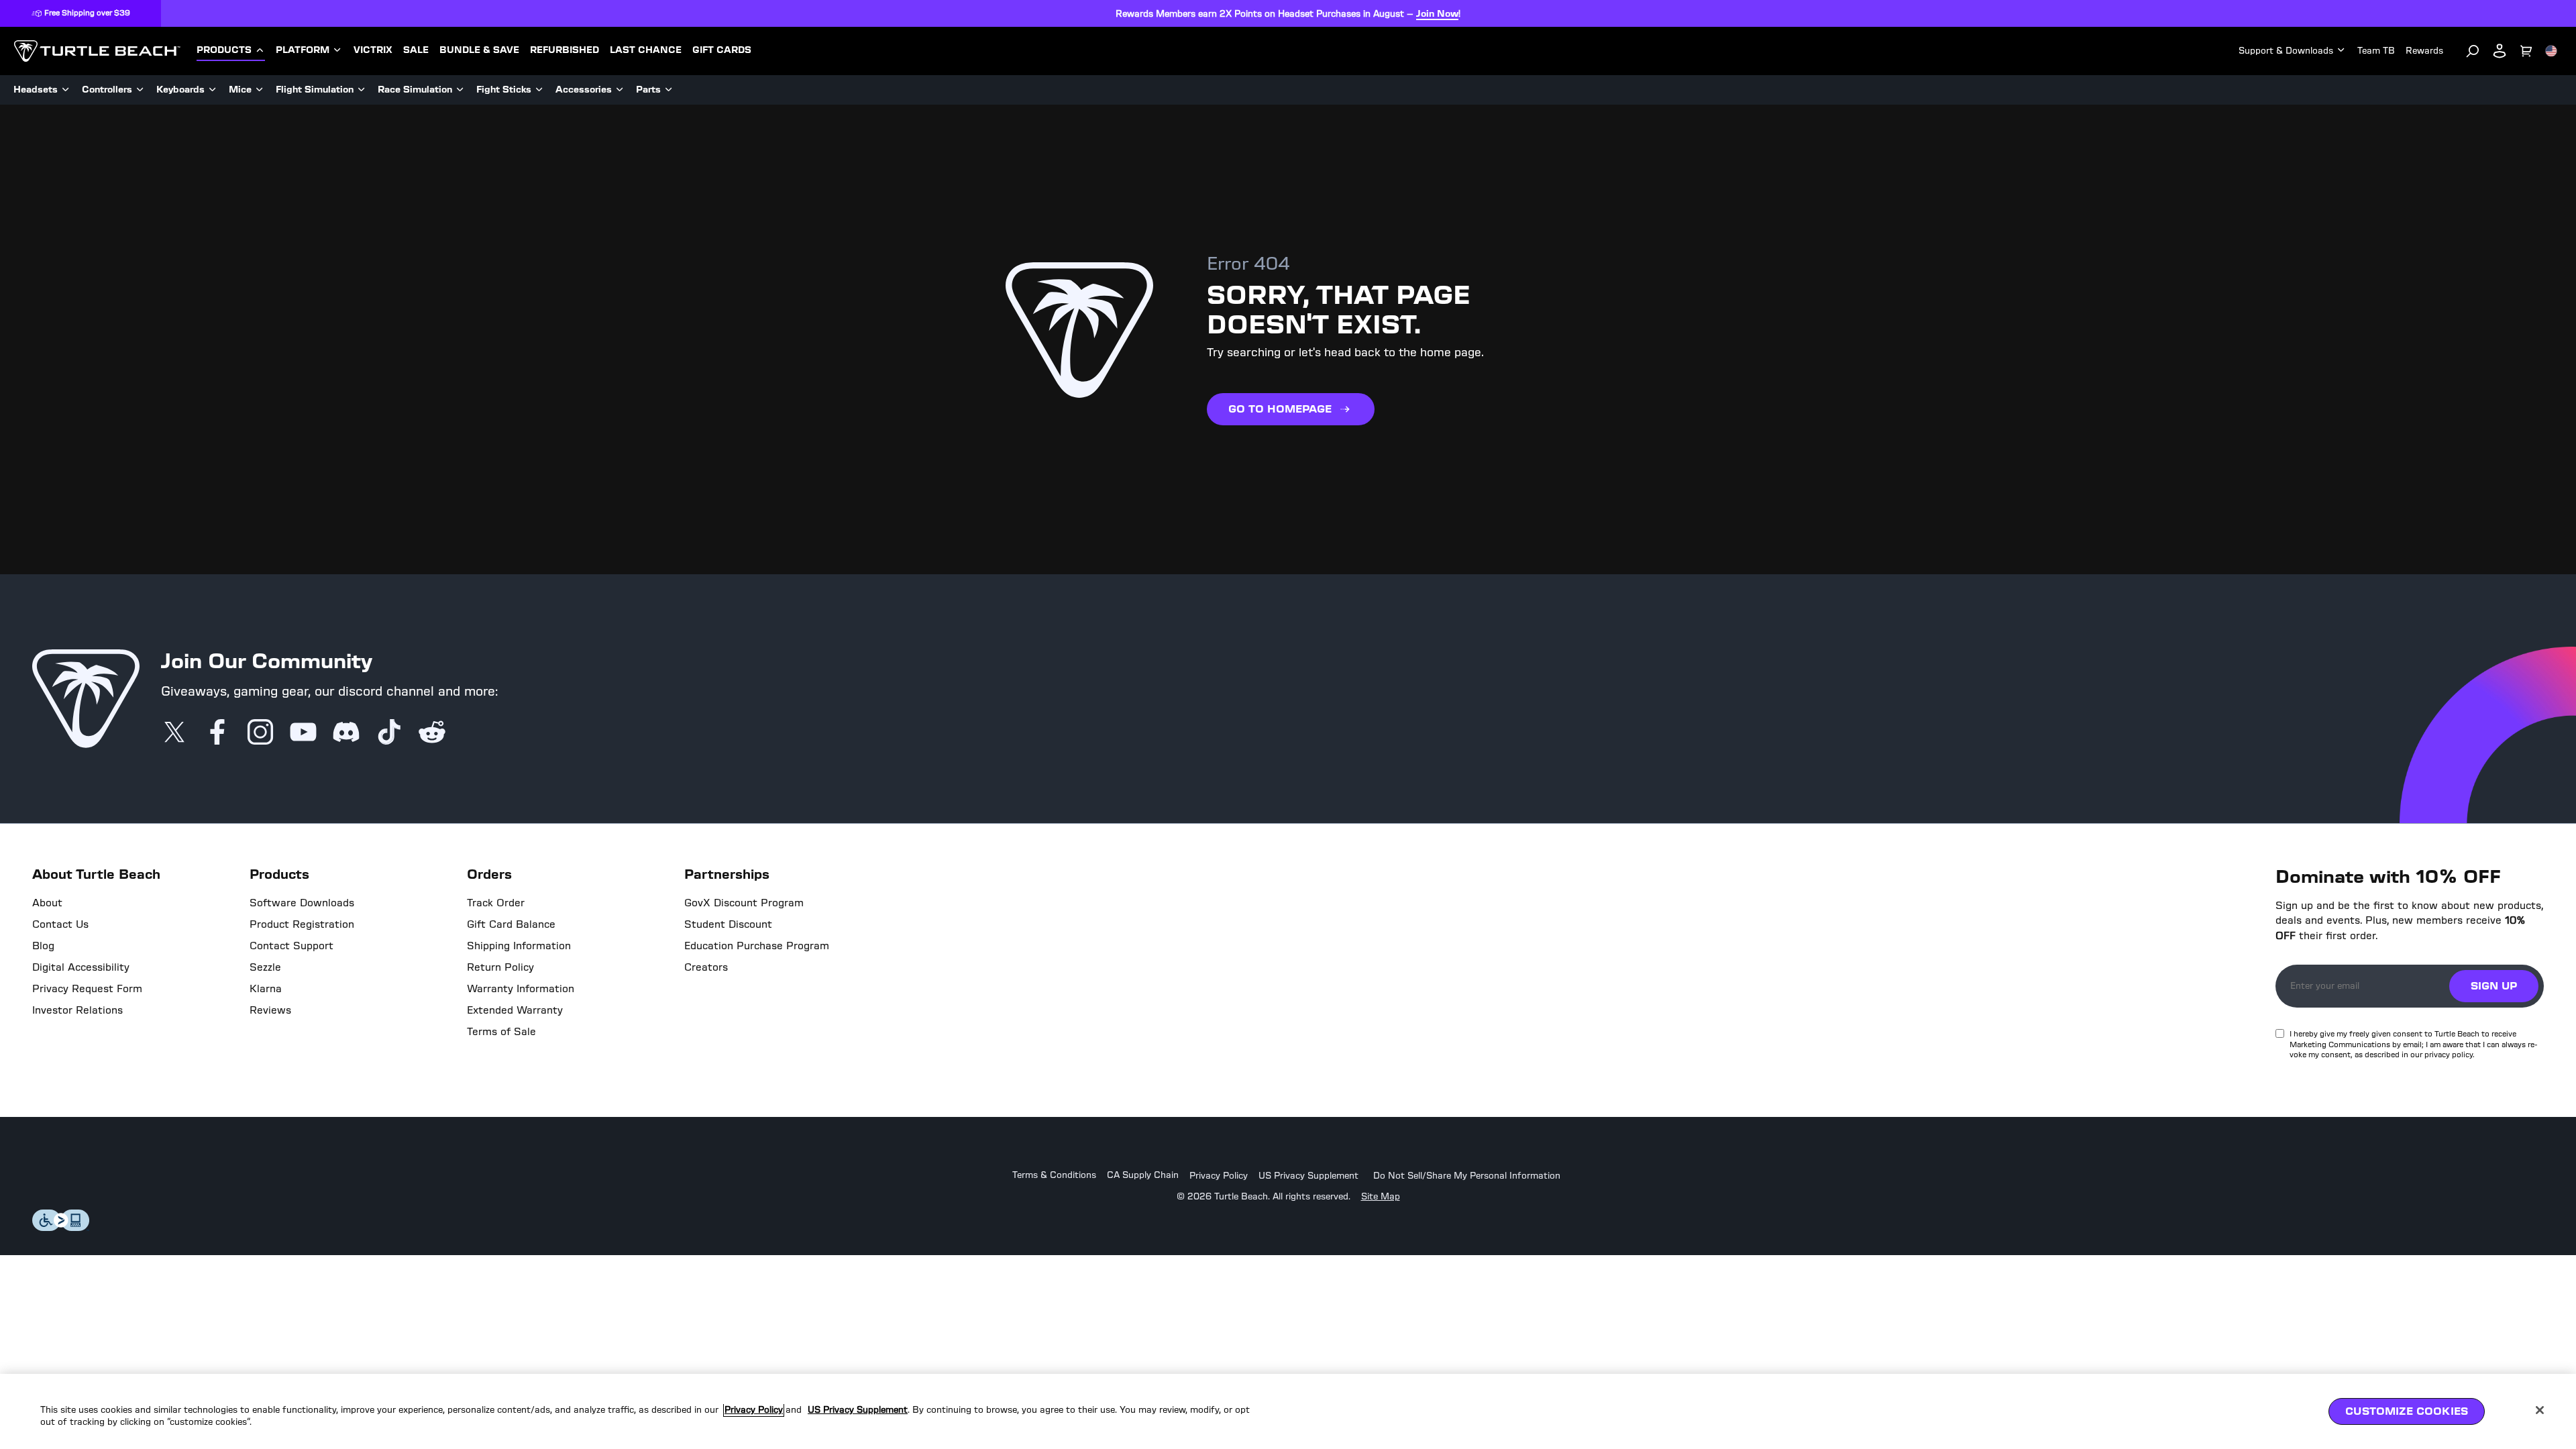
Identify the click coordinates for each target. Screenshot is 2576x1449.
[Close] (2540, 1410)
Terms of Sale (501, 1032)
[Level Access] (61, 1227)
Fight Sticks (504, 90)
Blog (43, 946)
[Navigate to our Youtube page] (303, 733)
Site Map (1381, 1197)
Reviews (270, 1010)
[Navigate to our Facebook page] (217, 733)
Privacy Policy (1219, 1176)
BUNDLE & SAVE (479, 50)
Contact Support (291, 946)
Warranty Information (521, 989)
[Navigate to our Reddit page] (432, 733)
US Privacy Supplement (1308, 1176)
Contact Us (60, 924)
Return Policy (500, 967)
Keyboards (180, 90)
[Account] (2500, 51)
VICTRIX (373, 50)
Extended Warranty (515, 1010)
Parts (648, 90)
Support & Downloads (2286, 51)
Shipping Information (519, 946)
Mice (240, 90)
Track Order (496, 903)
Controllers (107, 90)
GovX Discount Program (744, 903)
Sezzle (265, 967)
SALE (416, 50)
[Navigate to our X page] (174, 733)
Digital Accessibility (81, 967)
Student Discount (728, 924)
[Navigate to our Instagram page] (260, 733)
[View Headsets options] (66, 90)
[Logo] (97, 51)
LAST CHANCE (646, 50)
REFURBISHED (565, 50)
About (47, 903)
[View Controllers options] (140, 90)
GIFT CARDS (722, 50)
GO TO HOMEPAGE (1280, 409)
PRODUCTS (224, 50)
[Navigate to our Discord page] (346, 733)
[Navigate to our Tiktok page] (389, 733)
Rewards (2424, 51)
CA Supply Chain (1143, 1176)
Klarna (266, 989)
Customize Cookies (2407, 1411)
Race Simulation (415, 90)
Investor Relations (77, 1010)
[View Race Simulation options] (460, 90)
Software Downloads (302, 903)
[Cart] (2526, 51)
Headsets (36, 90)
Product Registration (302, 924)
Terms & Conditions (1054, 1176)
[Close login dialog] (1412, 1036)
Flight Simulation (315, 90)
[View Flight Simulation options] (362, 90)
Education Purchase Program (757, 946)
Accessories (584, 90)
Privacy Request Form (87, 989)
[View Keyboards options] (213, 90)
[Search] (2473, 51)
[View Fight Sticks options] (539, 90)
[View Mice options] (260, 90)
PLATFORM (303, 50)
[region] (1288, 1411)
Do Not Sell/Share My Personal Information (1467, 1176)
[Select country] (2551, 51)
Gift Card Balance (511, 924)
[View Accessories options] (620, 90)
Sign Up (2494, 986)
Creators (706, 967)
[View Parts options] (669, 90)
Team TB (2376, 51)
